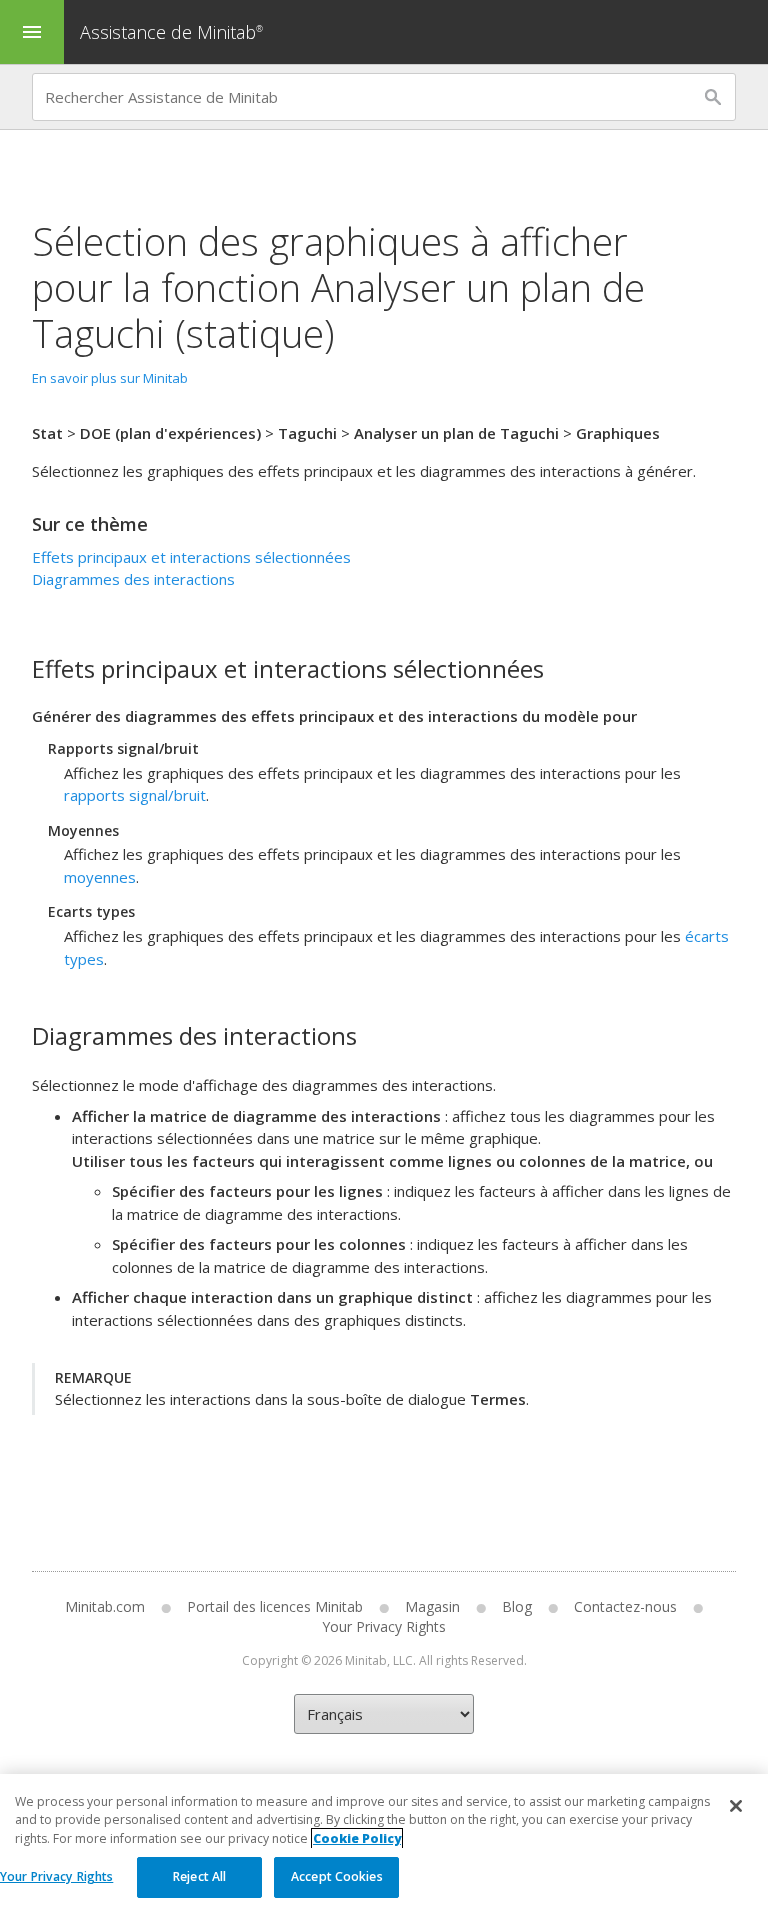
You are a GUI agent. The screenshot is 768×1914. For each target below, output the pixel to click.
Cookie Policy (357, 1838)
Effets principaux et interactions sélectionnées (191, 557)
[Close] (736, 1806)
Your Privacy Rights (56, 1876)
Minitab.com (105, 1606)
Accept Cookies (337, 1876)
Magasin (432, 1606)
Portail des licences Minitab (275, 1606)
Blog (517, 1606)
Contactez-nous (625, 1606)
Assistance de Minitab (171, 32)
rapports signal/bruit (135, 795)
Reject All (199, 1876)
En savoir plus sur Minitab (110, 378)
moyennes (100, 877)
